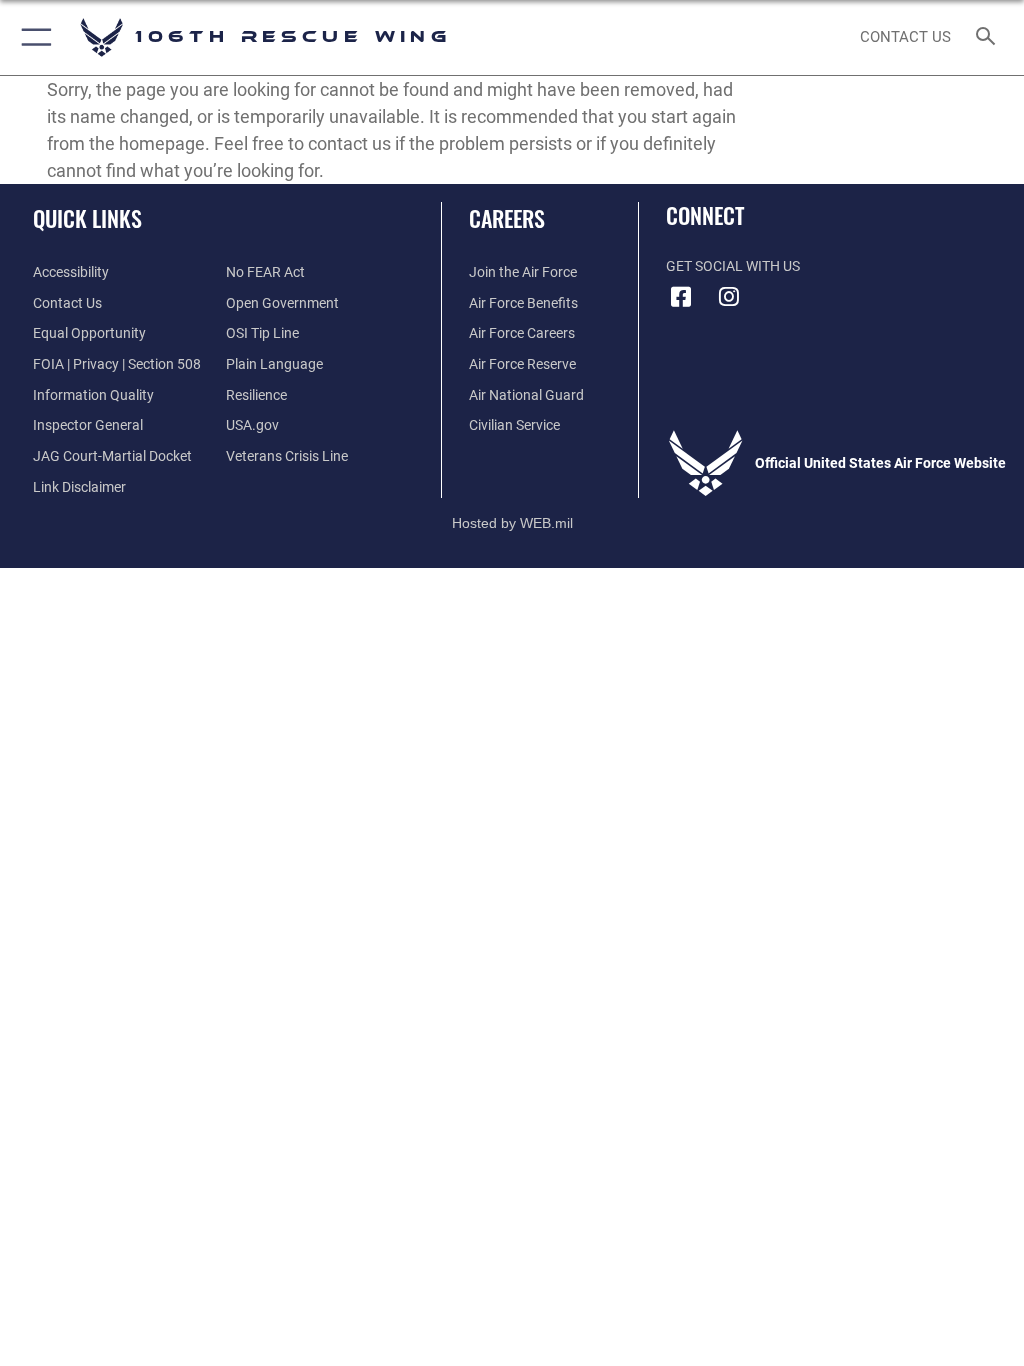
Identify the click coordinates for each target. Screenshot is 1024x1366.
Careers (507, 218)
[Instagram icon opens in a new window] (729, 297)
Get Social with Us (733, 266)
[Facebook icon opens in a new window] (681, 297)
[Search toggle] (989, 37)
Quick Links (87, 218)
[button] (32, 37)
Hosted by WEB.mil (512, 523)
